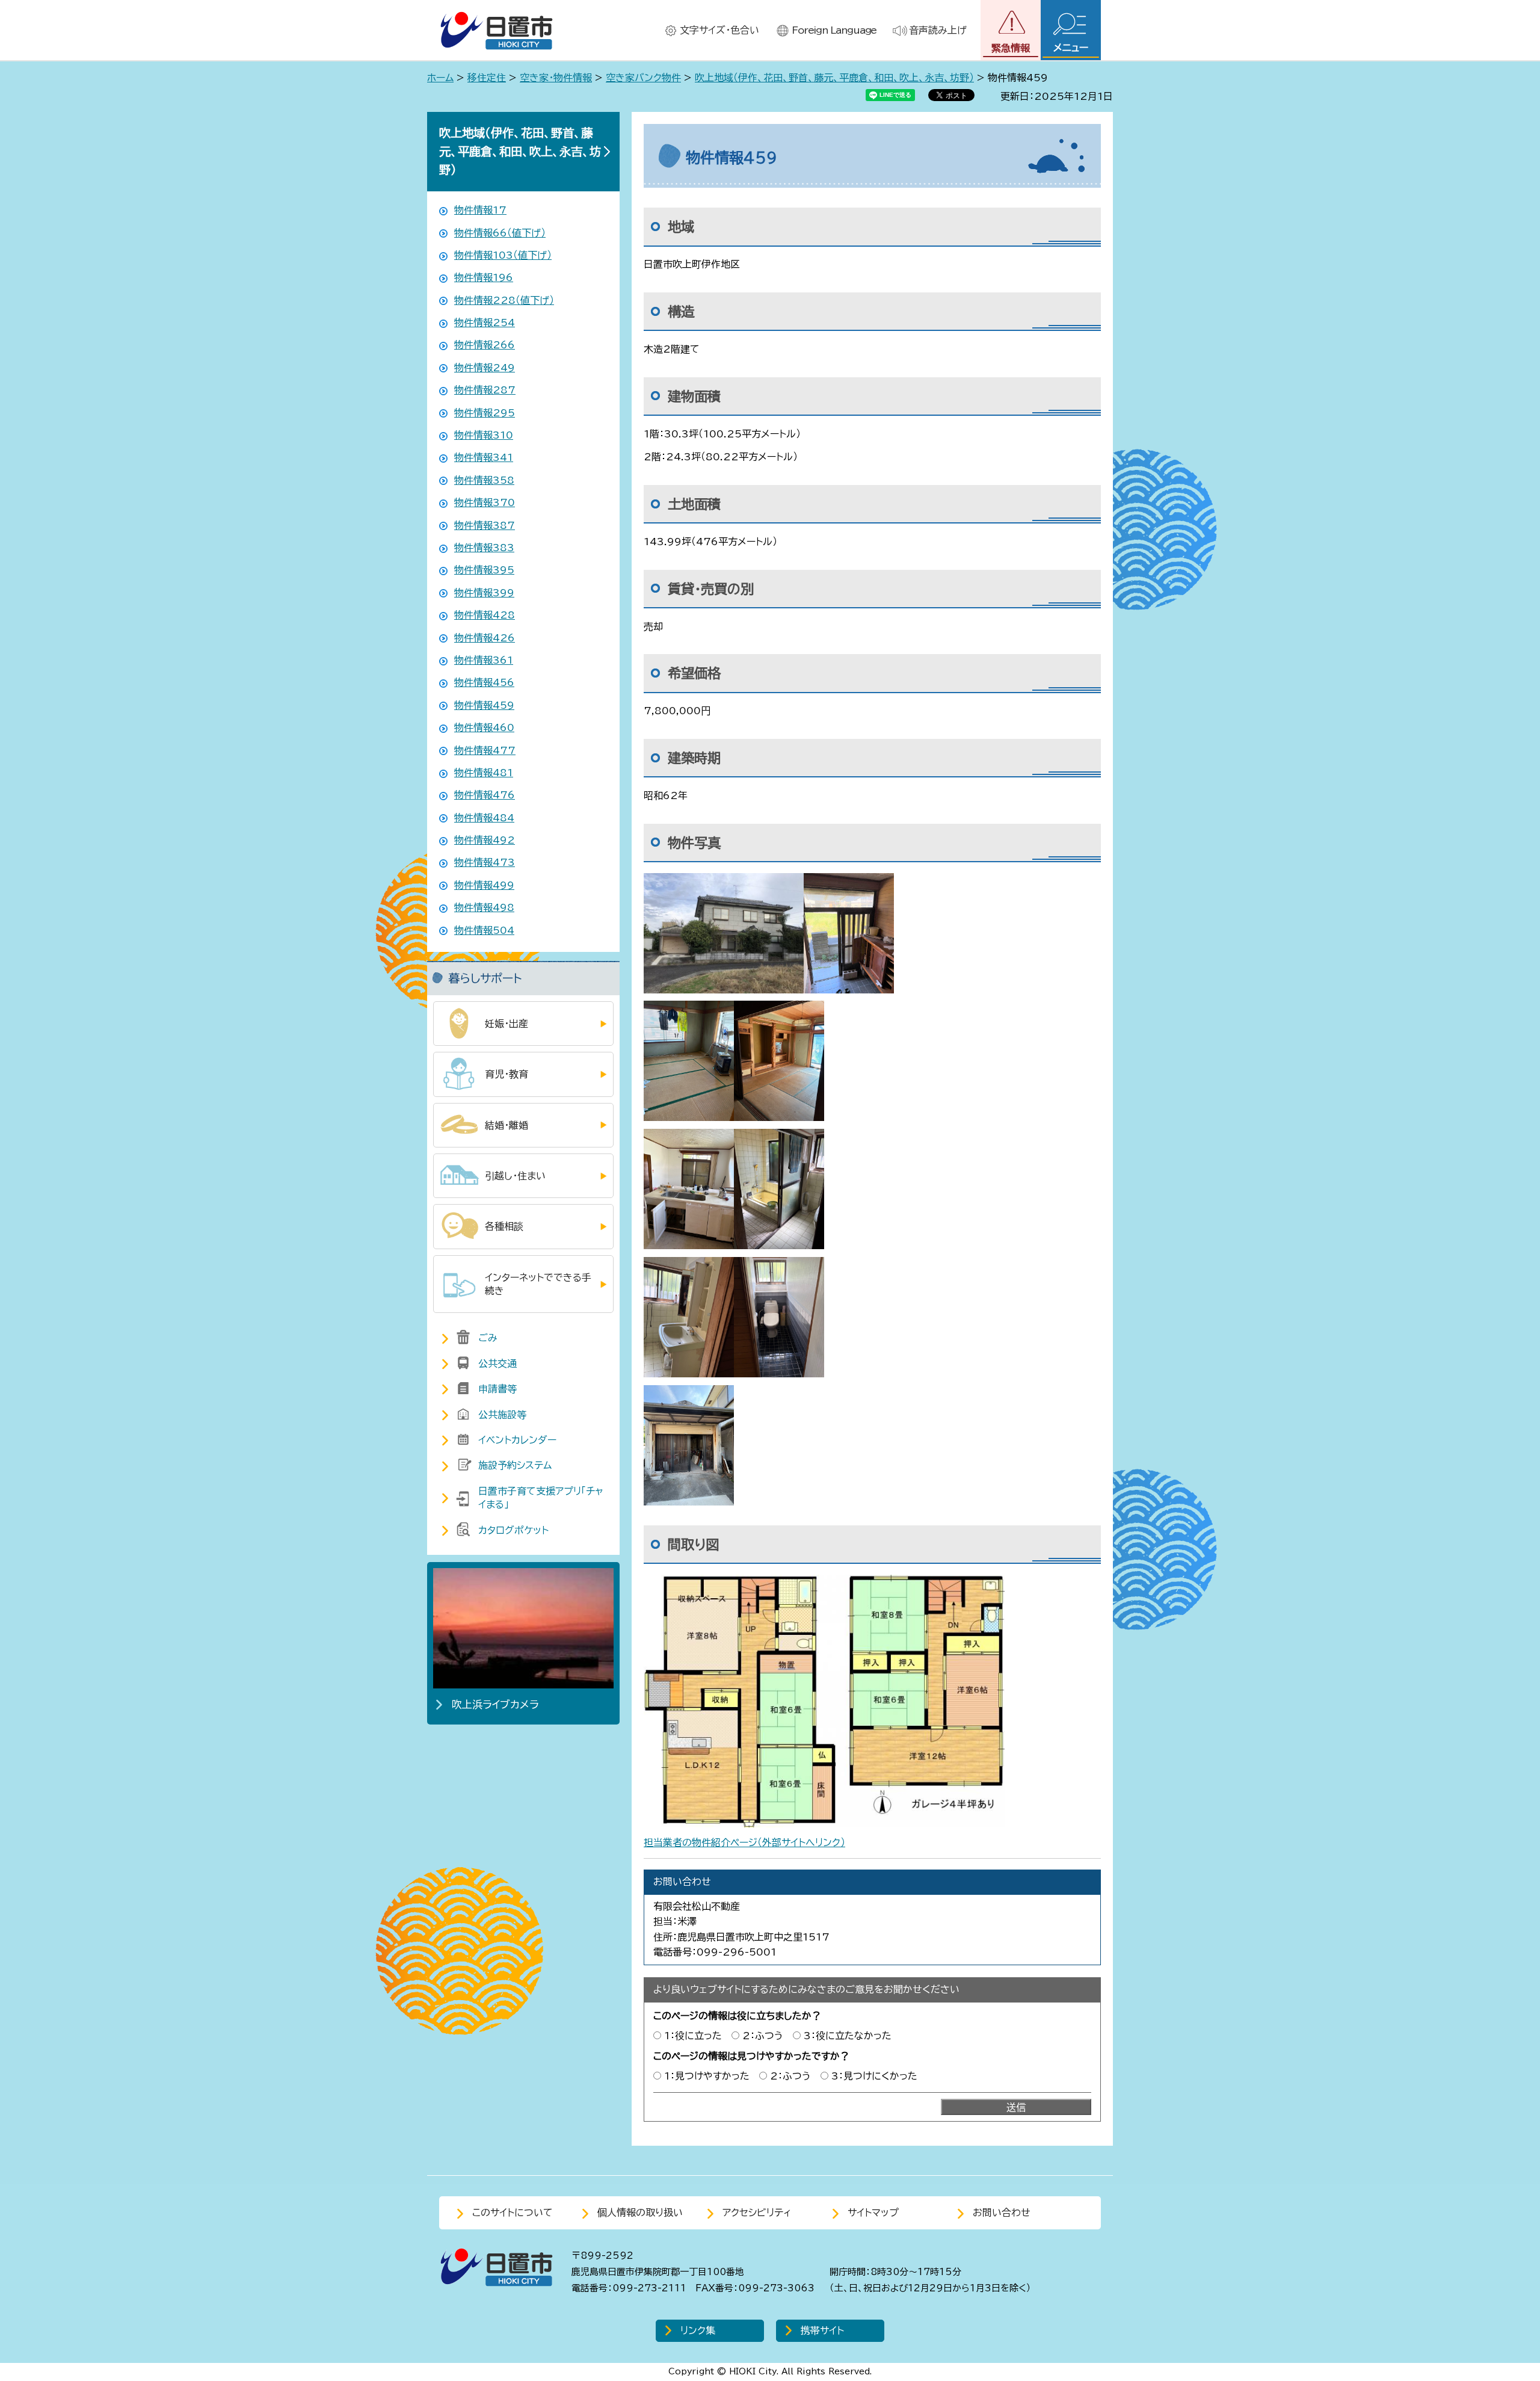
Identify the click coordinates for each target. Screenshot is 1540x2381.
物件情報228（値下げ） (504, 300)
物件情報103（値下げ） (503, 255)
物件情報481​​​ (484, 773)
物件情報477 (485, 750)
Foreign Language (834, 30)
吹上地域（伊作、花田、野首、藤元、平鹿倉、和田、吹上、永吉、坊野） (834, 78)
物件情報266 (485, 345)
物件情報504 (484, 930)
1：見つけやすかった (707, 2076)
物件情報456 (484, 682)
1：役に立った (693, 2036)
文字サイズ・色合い (719, 30)
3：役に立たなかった (848, 2036)
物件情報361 (484, 660)
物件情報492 (485, 840)
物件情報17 (480, 210)
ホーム (440, 78)
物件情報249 (485, 368)
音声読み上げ (938, 30)
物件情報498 (484, 907)
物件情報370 (485, 502)
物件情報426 (485, 638)
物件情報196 (484, 277)
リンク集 (698, 2330)
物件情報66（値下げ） (500, 233)
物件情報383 (484, 548)
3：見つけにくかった (874, 2076)
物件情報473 (485, 862)
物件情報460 (484, 727)
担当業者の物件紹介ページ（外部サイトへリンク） (744, 1842)
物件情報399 (484, 593)
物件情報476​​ (485, 795)
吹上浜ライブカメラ (495, 1704)
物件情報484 (484, 818)
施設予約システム (515, 1465)
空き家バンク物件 (643, 78)
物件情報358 (484, 480)
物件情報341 (484, 457)
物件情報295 (485, 413)
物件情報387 (485, 525)
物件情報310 (484, 435)
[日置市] (496, 30)
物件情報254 (485, 323)
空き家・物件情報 (556, 78)
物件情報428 (485, 615)
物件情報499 (484, 885)
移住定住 (487, 78)
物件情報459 (484, 705)
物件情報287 (485, 390)
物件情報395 (484, 570)
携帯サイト (822, 2330)
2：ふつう (763, 2036)
